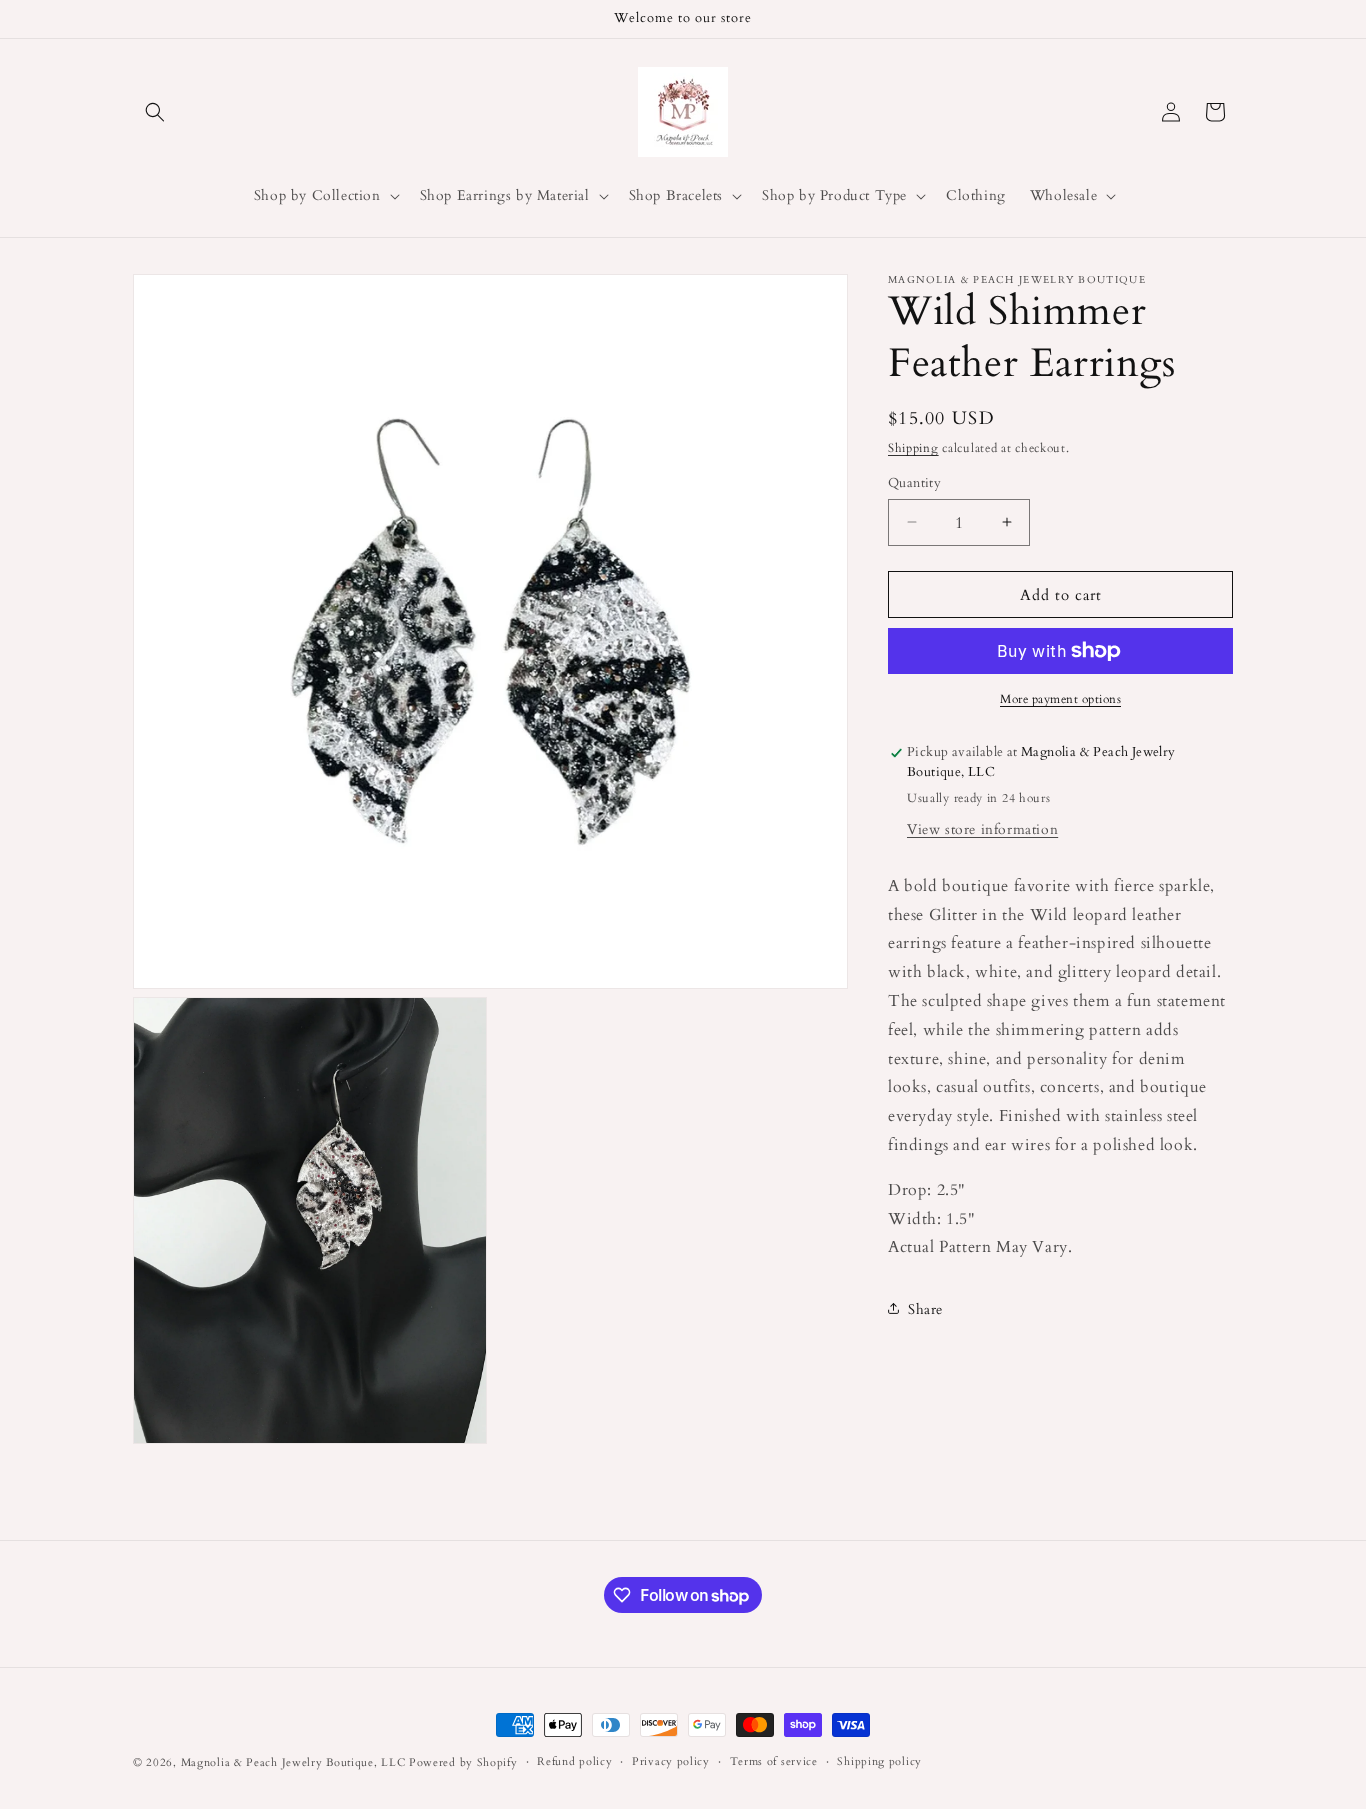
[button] (155, 112)
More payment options (1060, 699)
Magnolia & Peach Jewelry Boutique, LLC (293, 1762)
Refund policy (574, 1761)
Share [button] (925, 1308)
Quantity (914, 482)
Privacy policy (671, 1761)
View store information (982, 828)
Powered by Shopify (463, 1762)
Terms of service (774, 1761)
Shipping (913, 448)
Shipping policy (879, 1761)
